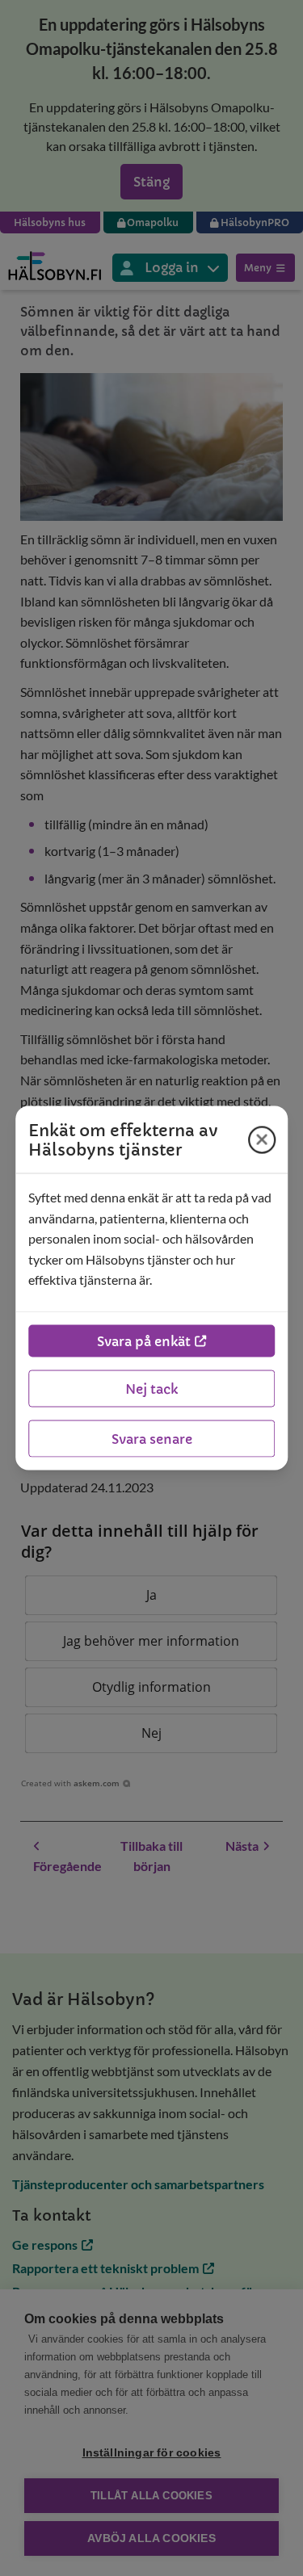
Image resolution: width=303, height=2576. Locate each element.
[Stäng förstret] (262, 1139)
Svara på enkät (144, 1340)
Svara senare (152, 1438)
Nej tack (151, 1388)
